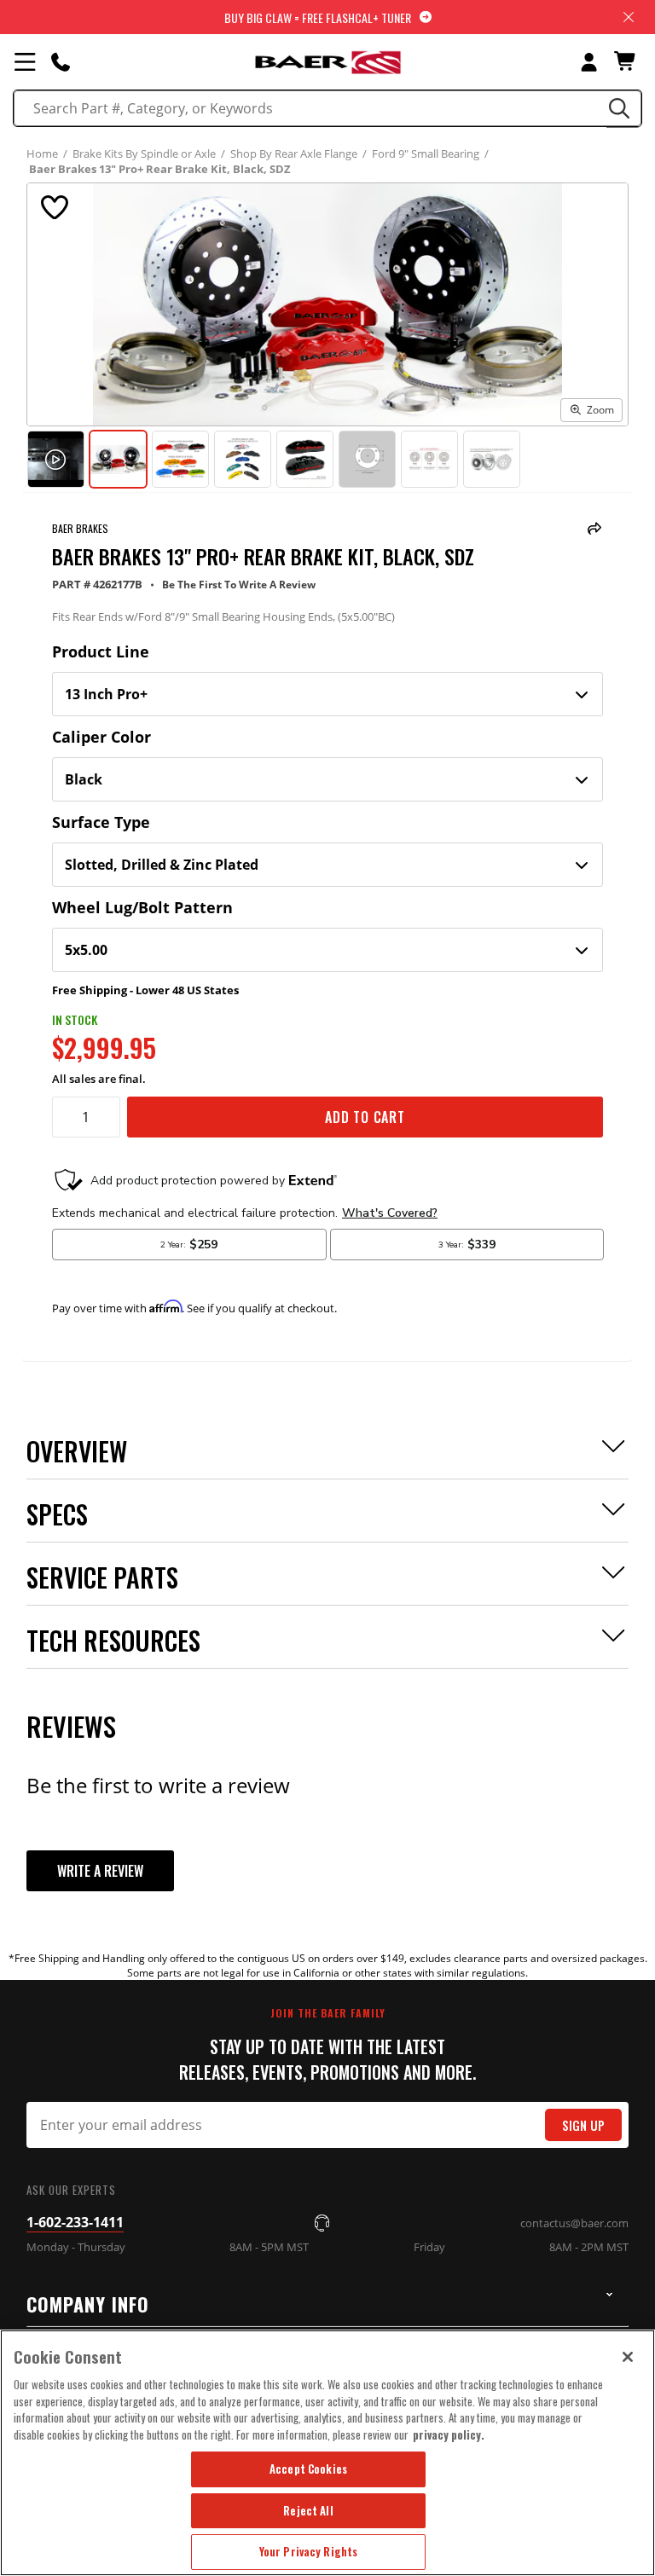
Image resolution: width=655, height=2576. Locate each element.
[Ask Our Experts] (61, 61)
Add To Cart (365, 1117)
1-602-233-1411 (75, 2222)
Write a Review (100, 1871)
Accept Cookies (308, 2469)
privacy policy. (449, 2434)
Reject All (308, 2510)
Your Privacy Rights (308, 2551)
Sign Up (583, 2125)
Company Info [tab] (88, 2304)
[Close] (628, 2357)
